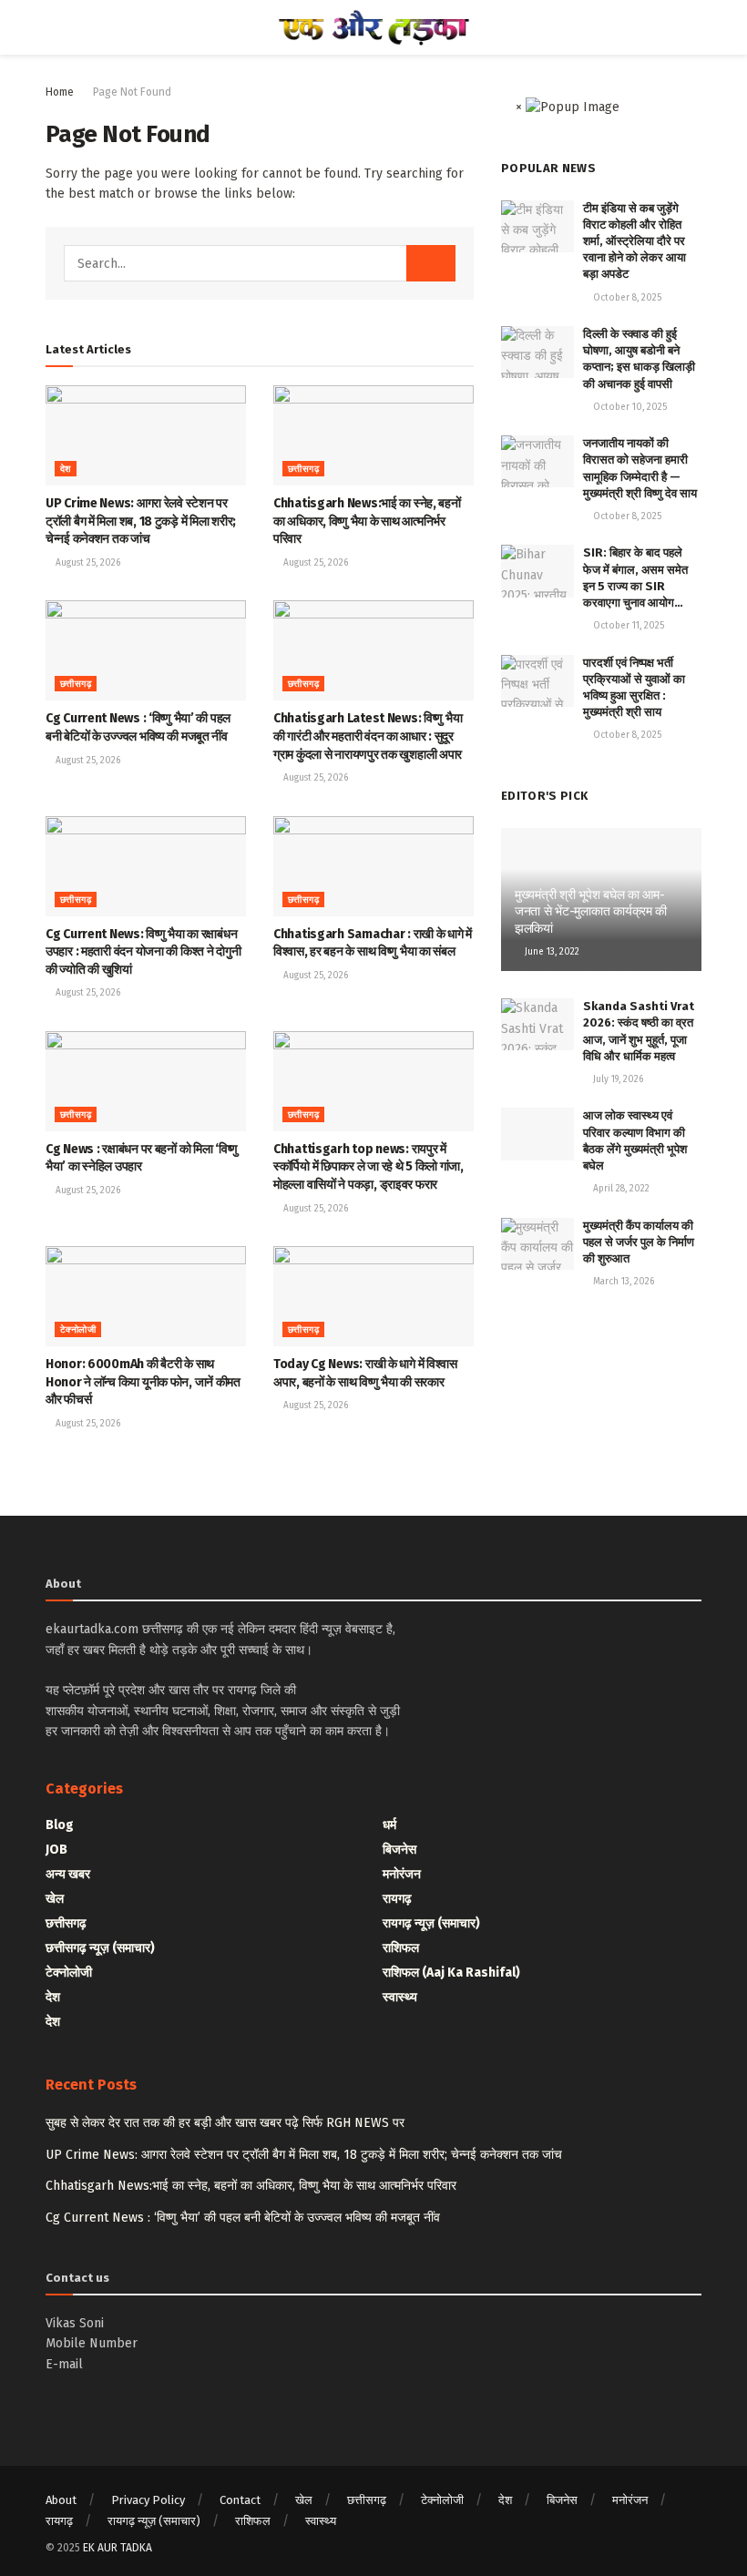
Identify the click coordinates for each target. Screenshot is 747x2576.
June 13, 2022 (551, 952)
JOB (56, 1850)
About (61, 2500)
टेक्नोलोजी (78, 1330)
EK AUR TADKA (118, 2548)
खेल (55, 1899)
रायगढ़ (397, 1899)
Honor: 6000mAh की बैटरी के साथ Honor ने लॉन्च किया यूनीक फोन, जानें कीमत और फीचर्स (143, 1382)
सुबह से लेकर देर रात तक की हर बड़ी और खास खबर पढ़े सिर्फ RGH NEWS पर (225, 2123)
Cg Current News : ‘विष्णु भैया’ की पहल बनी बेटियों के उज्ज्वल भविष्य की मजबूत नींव (243, 2218)
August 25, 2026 (87, 563)
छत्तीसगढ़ (303, 469)
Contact (240, 2500)
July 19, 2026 (617, 1079)
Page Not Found (132, 92)
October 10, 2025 (629, 407)
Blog (60, 1825)
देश (66, 469)
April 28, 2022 (620, 1189)
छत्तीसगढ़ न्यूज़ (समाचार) (100, 1948)
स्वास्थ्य (400, 1997)
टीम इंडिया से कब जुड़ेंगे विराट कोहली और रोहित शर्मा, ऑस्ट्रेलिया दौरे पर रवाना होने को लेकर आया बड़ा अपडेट (634, 241)
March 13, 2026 (622, 1282)
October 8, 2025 (626, 298)
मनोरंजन (402, 1874)
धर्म (389, 1825)
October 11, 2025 (627, 626)
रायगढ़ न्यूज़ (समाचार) (431, 1923)
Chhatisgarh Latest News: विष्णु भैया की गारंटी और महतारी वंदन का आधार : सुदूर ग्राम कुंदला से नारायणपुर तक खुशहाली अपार (368, 736)
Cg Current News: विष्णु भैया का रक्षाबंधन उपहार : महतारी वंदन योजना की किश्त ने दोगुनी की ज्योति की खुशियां (143, 952)
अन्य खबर (68, 1874)
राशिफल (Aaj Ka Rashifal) (451, 1973)
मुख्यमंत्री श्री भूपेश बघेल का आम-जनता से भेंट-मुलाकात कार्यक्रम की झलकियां (591, 911)
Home (60, 92)
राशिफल (401, 1948)
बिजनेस (399, 1850)
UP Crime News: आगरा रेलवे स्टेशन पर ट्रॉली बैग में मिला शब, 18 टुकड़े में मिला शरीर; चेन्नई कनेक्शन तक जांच (141, 521)
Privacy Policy (148, 2500)
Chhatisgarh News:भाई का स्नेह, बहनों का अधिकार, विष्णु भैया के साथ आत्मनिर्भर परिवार (367, 521)
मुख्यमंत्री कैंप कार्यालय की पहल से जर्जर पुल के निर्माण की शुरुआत (639, 1242)
